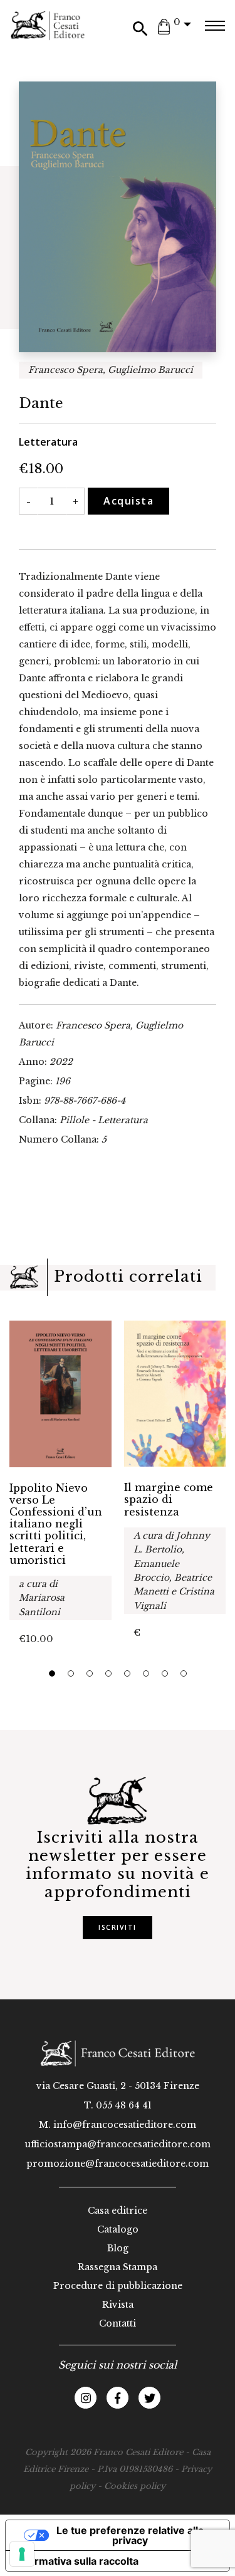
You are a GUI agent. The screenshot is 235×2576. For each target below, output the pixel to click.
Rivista (118, 2305)
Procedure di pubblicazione (118, 2286)
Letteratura (48, 442)
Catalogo (118, 2229)
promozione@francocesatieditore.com (118, 2164)
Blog (118, 2248)
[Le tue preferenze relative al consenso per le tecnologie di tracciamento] (22, 2554)
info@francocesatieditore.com (125, 2125)
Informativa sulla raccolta (77, 2561)
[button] (52, 1673)
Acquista (128, 501)
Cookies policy (135, 2486)
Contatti (118, 2323)
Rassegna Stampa (118, 2267)
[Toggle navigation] (215, 26)
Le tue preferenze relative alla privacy (130, 2535)
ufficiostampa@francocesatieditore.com (118, 2144)
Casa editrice (118, 2211)
